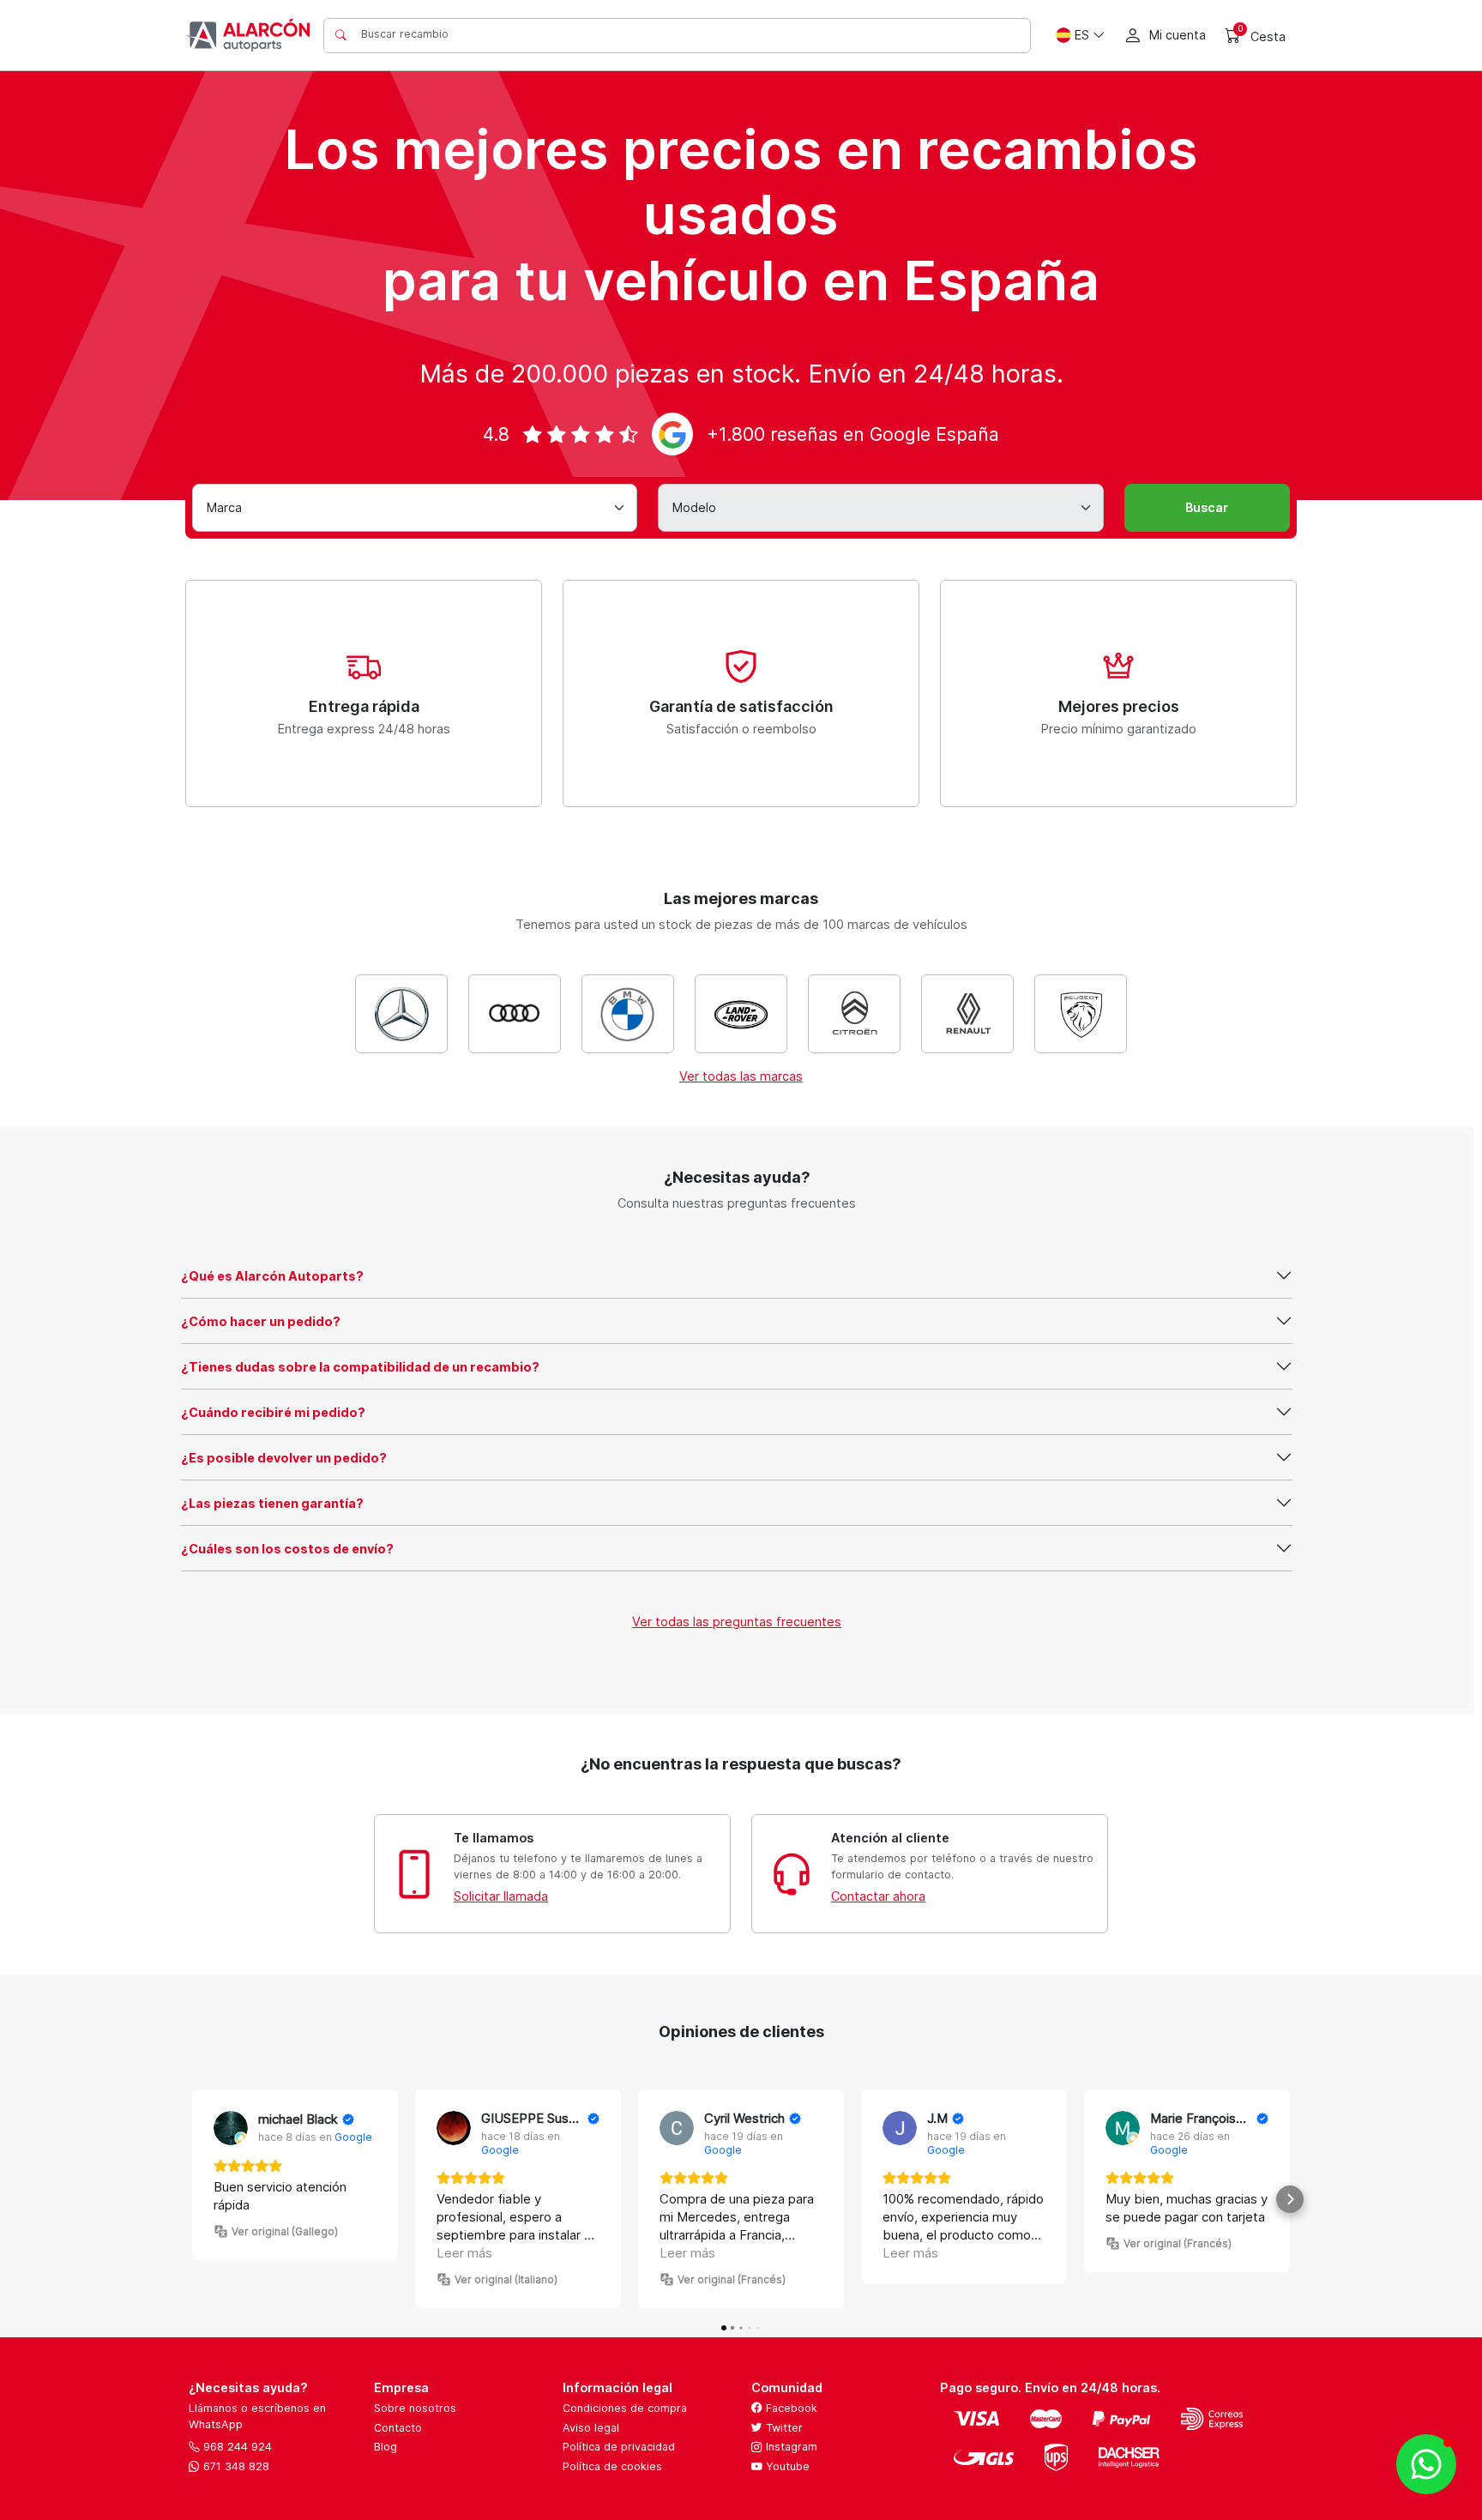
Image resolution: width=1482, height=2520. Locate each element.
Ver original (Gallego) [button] (285, 2231)
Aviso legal (591, 2428)
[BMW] (628, 1014)
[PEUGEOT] (1081, 1014)
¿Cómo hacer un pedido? (261, 1321)
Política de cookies (612, 2466)
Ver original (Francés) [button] (732, 2279)
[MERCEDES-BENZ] (401, 1014)
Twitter (783, 2428)
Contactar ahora (878, 1896)
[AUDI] (515, 1014)
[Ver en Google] (231, 2128)
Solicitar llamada (501, 1896)
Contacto (398, 2428)
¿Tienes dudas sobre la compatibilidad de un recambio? (360, 1367)
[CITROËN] (854, 1014)
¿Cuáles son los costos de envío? (287, 1549)
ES (1082, 35)
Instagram (790, 2447)
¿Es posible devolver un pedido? (284, 1458)
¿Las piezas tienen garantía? (272, 1503)
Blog (386, 2447)
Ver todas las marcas (741, 1076)
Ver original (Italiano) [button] (506, 2279)
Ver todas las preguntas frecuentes (737, 1622)
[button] (192, 2199)
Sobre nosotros (415, 2408)
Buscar (1207, 507)
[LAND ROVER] (741, 1014)
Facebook (790, 2408)
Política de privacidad (619, 2447)
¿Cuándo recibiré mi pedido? (273, 1412)
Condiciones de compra (625, 2408)
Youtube (786, 2466)
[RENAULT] (967, 1014)
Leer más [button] (464, 2253)
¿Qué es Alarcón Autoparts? (272, 1276)
